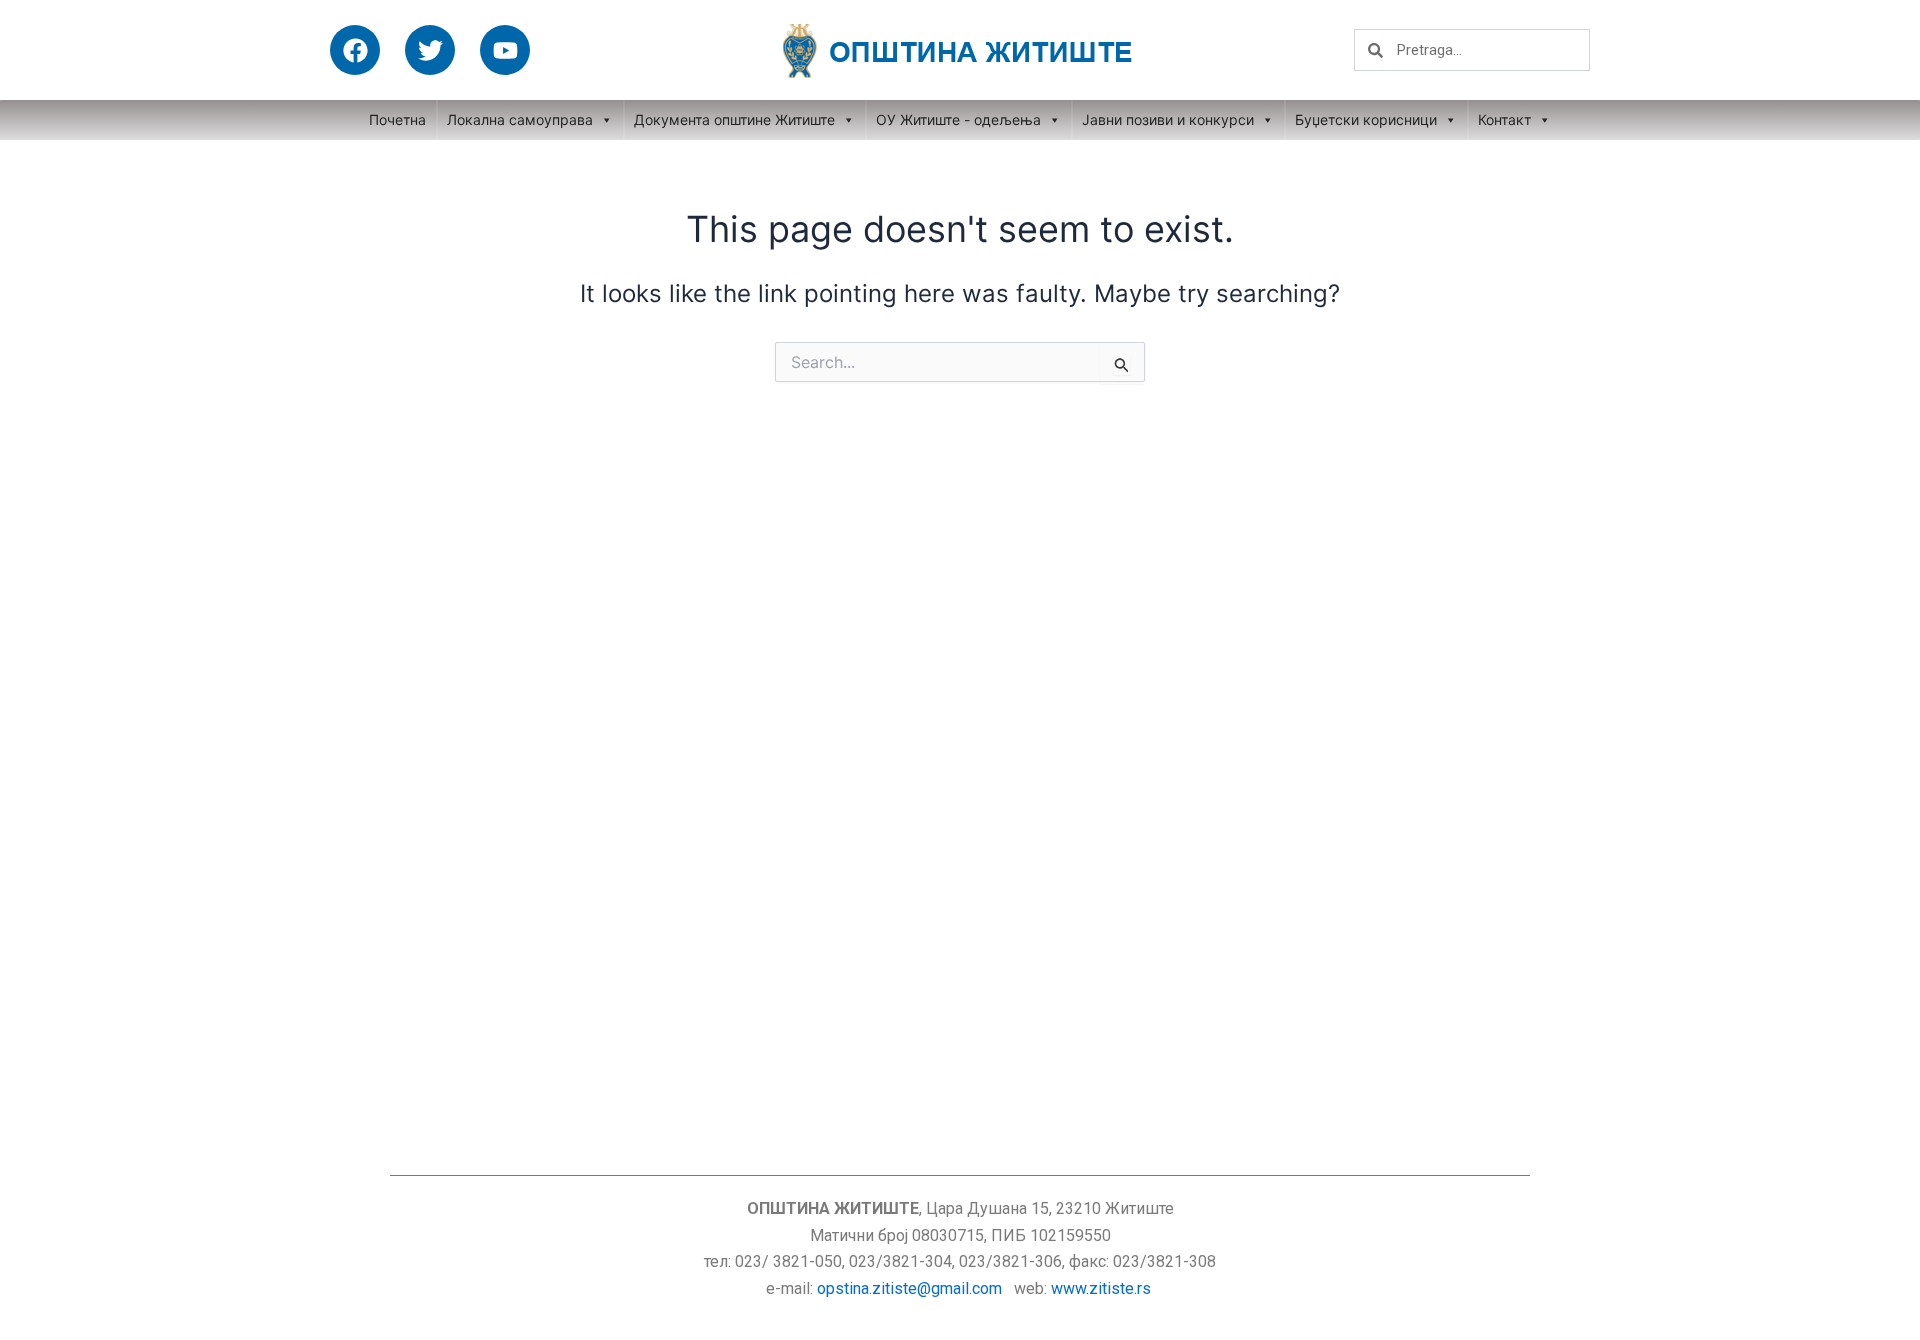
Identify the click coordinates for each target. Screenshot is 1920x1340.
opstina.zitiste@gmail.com (909, 1288)
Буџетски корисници (1366, 119)
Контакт (1504, 119)
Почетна (397, 119)
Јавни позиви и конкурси (1168, 119)
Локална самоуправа (520, 119)
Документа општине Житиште (734, 119)
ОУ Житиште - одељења (958, 119)
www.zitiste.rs (1103, 1288)
